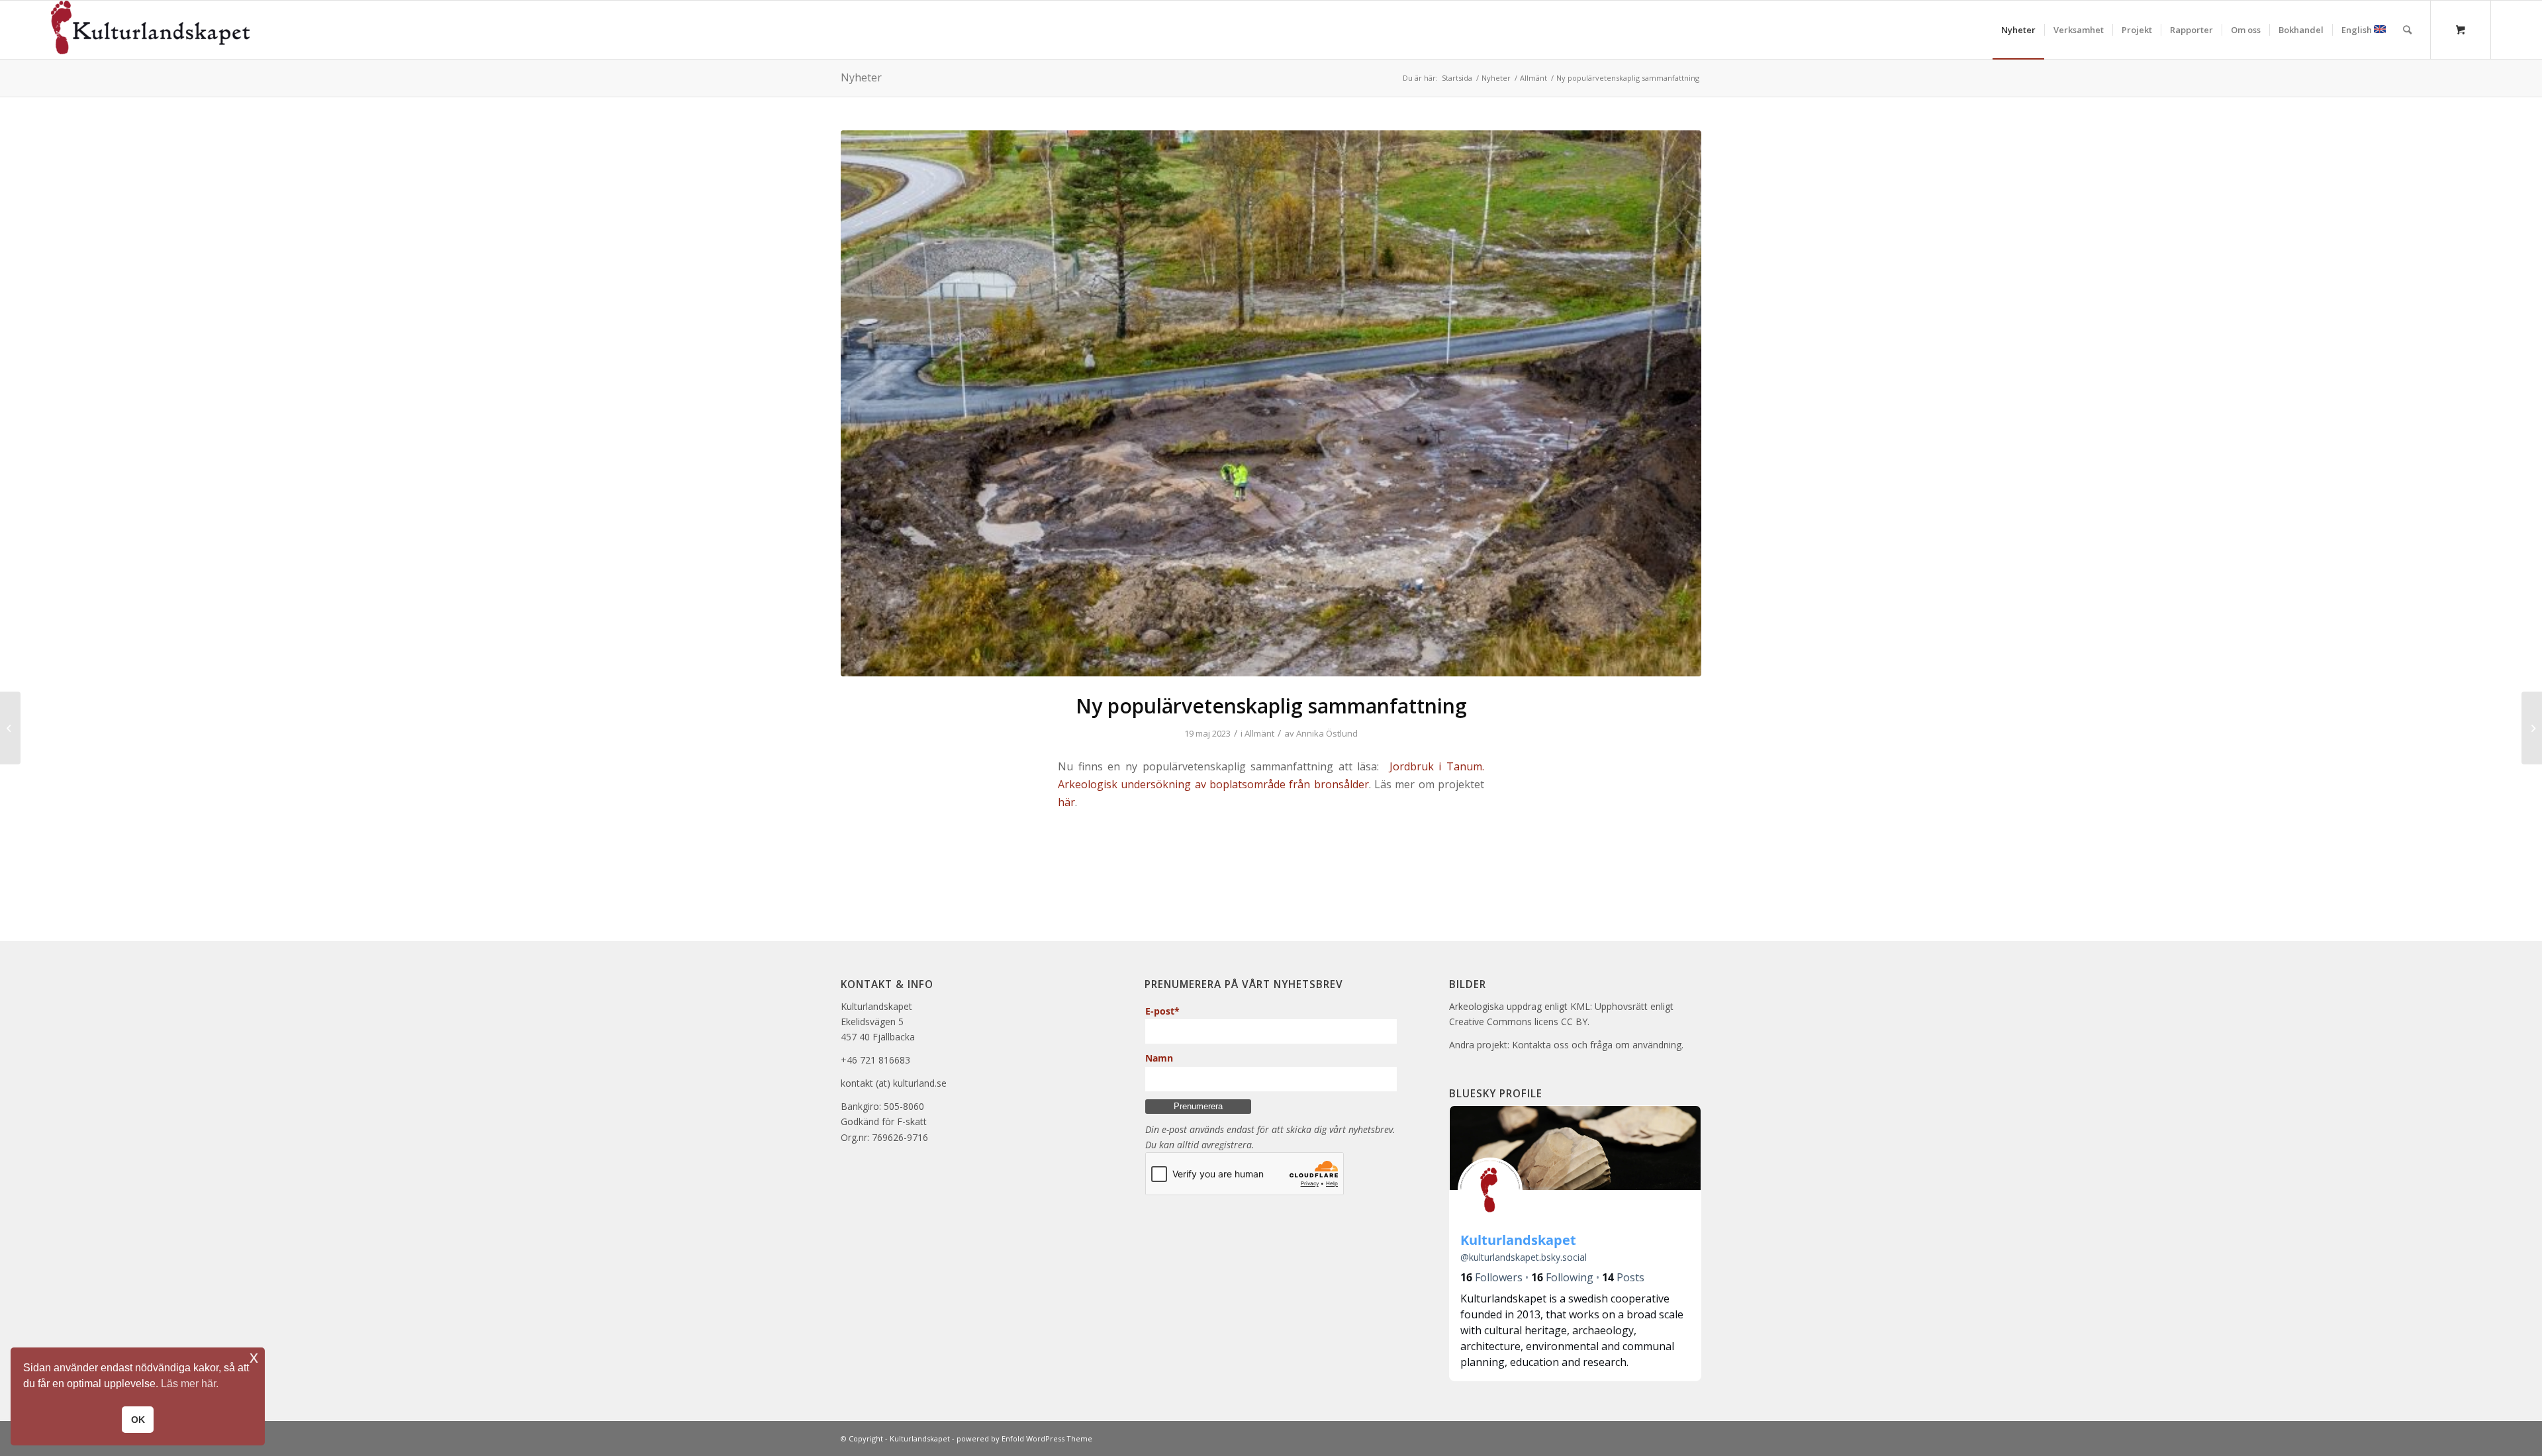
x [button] (254, 1357)
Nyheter (861, 77)
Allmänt (1259, 733)
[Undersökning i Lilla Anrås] (2532, 728)
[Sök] (2407, 30)
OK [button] (138, 1420)
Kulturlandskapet (920, 1438)
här (1066, 802)
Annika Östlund (1327, 733)
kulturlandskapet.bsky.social (1524, 1257)
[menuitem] (2018, 30)
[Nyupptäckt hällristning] (10, 728)
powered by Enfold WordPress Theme (1024, 1438)
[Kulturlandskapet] (150, 30)
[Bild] (1271, 404)
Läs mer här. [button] (190, 1384)
